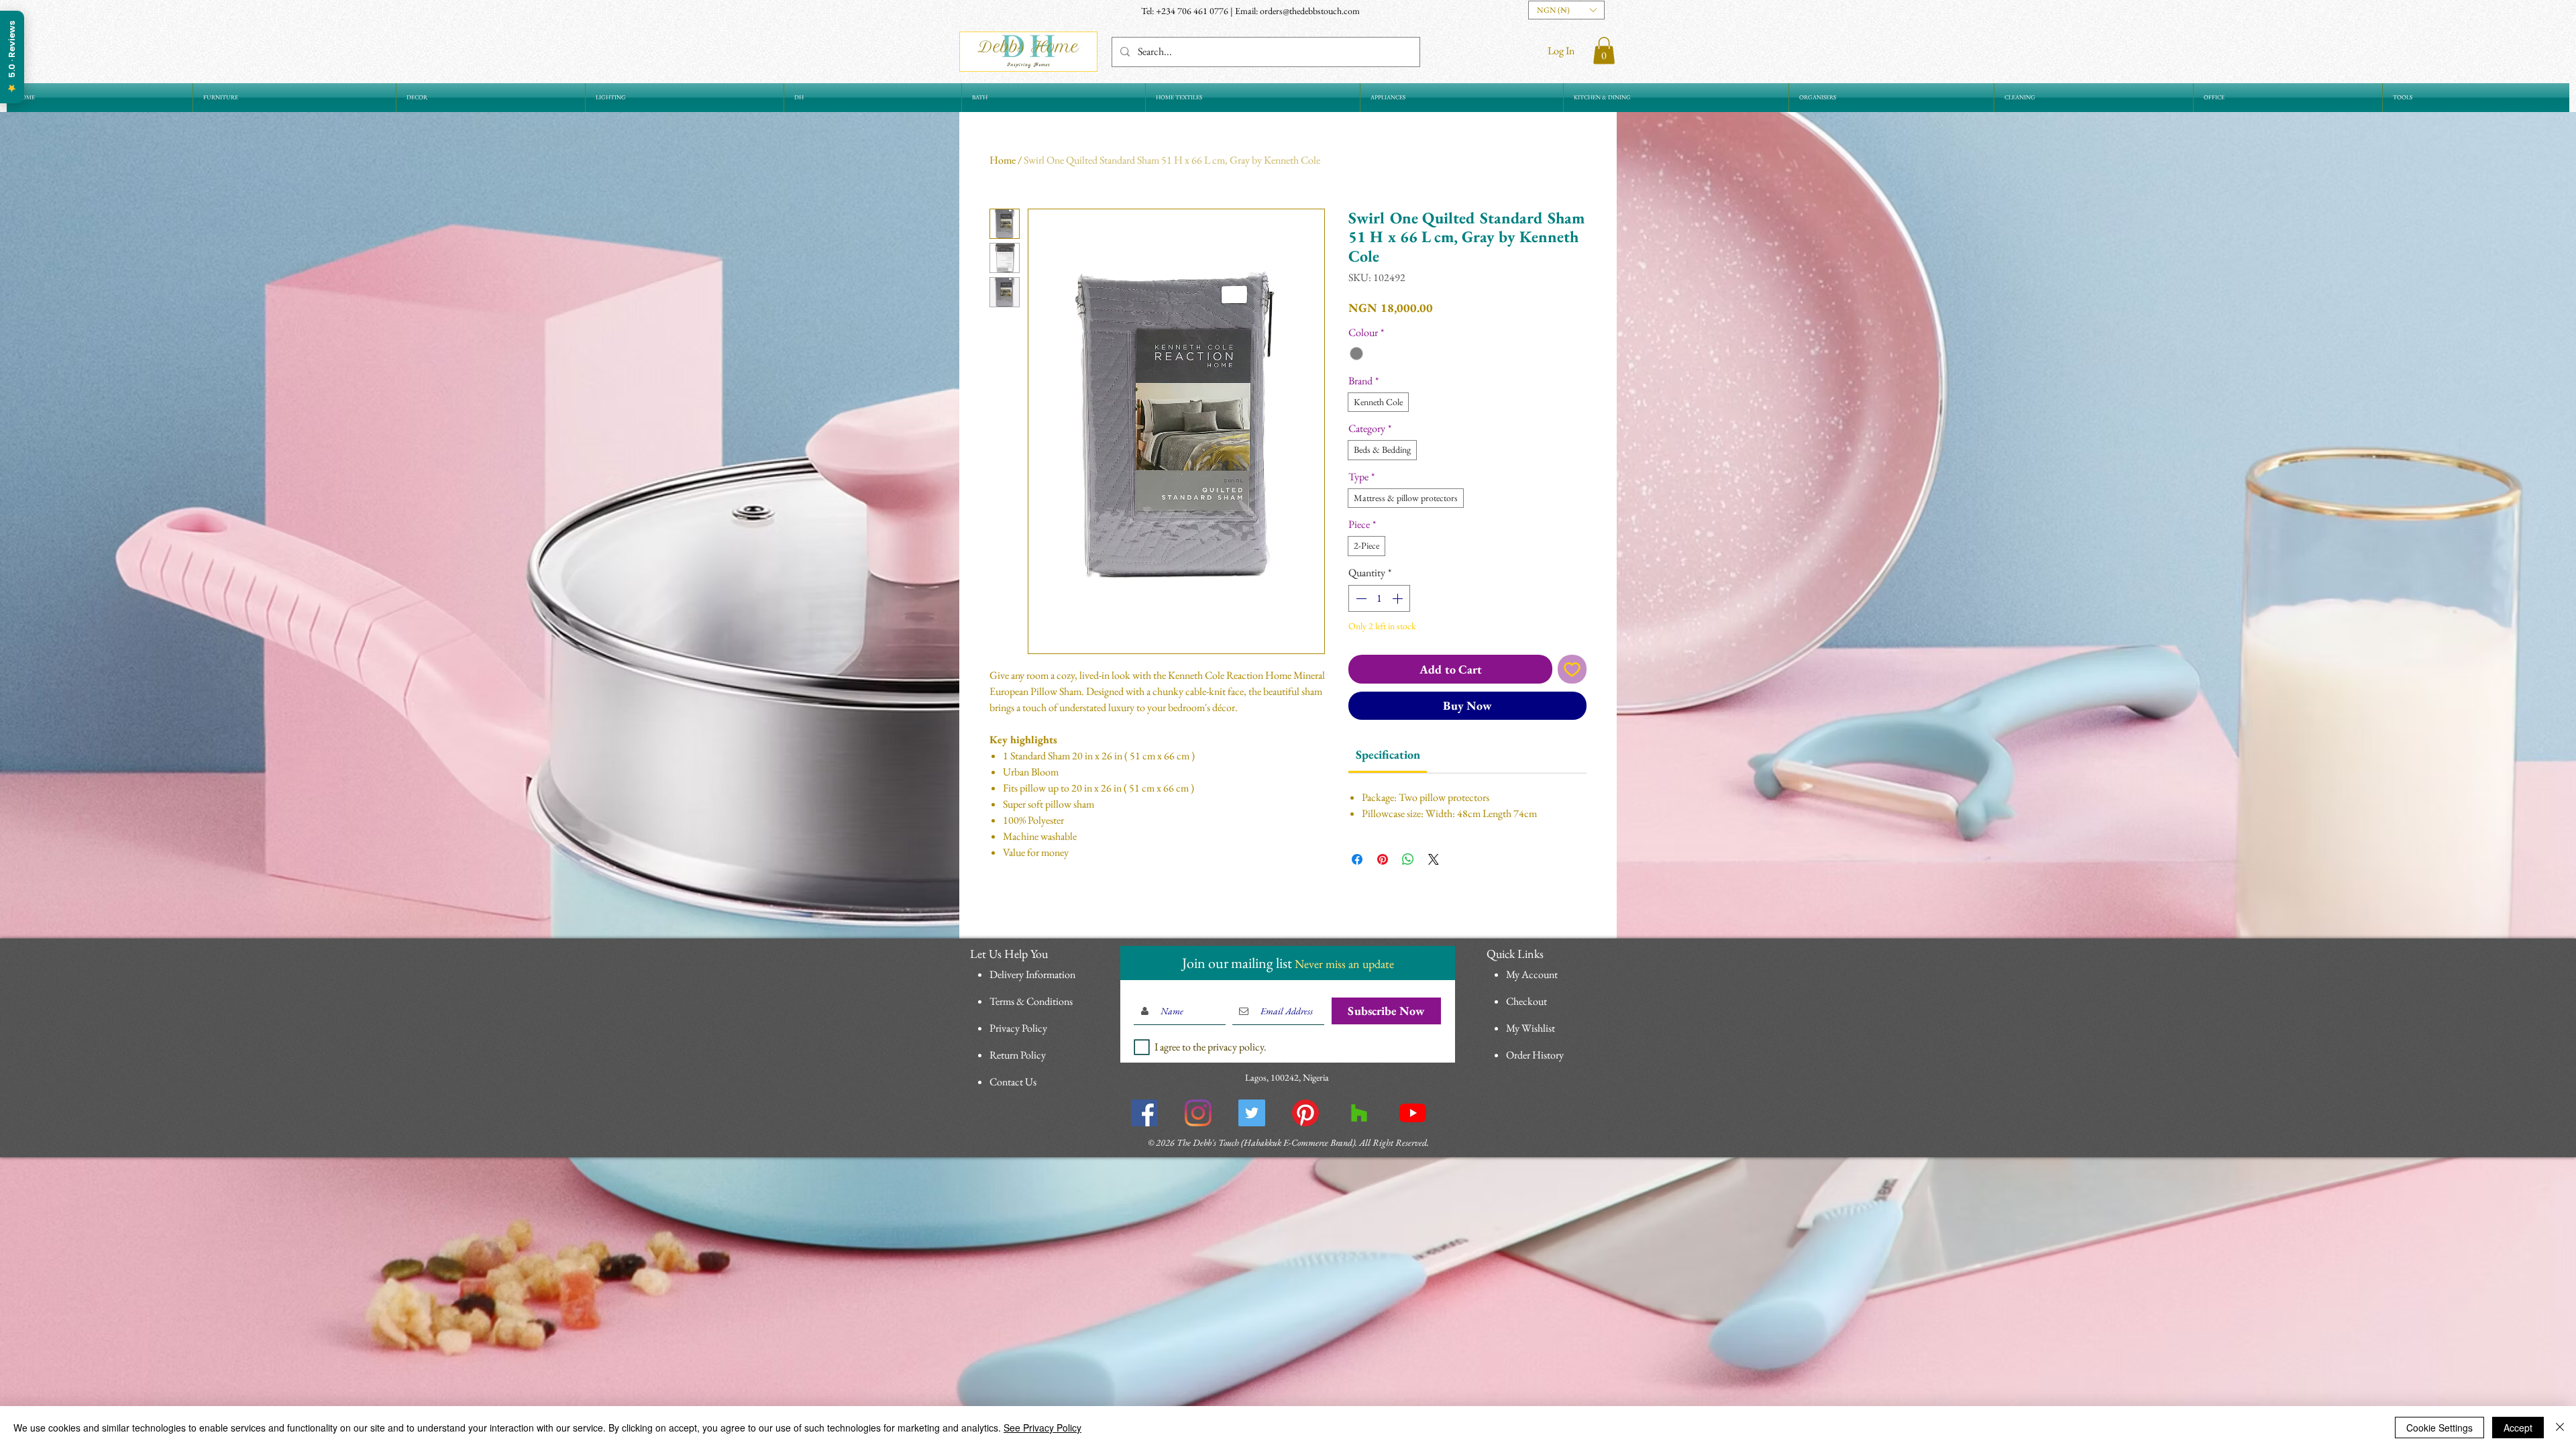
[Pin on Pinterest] (1383, 859)
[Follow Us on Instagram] (1198, 1328)
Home (1003, 160)
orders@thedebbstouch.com (1310, 11)
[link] (1388, 754)
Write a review (1443, 931)
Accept (2518, 1428)
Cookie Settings (2439, 1428)
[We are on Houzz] (1359, 1328)
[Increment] (1399, 598)
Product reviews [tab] (1040, 1020)
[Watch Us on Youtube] (1413, 1328)
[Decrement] (1360, 598)
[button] (1566, 10)
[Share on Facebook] (1357, 859)
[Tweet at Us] (1252, 1328)
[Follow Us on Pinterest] (1305, 1328)
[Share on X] (1434, 859)
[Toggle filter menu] (1555, 1059)
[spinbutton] (1379, 598)
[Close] (2560, 1428)
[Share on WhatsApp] (1408, 859)
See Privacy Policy (1042, 1428)
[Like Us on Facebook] (1144, 1328)
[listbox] (1566, 10)
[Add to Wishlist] (1572, 669)
